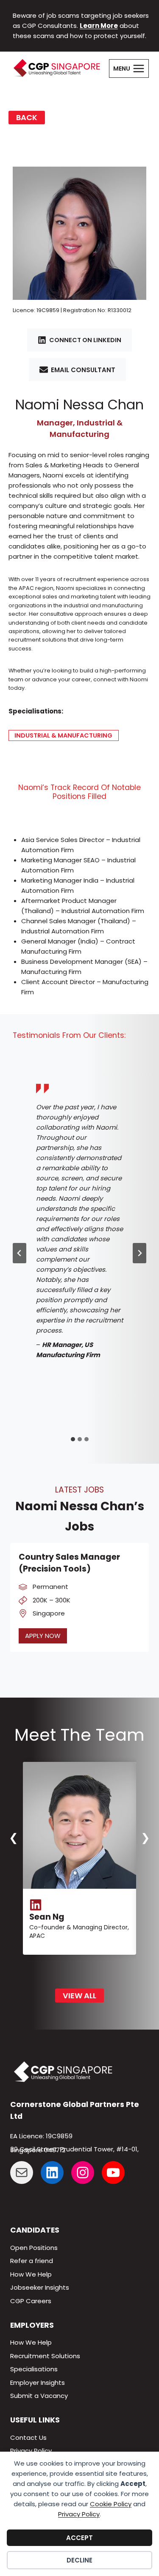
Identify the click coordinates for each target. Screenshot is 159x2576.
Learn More (99, 26)
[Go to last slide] (20, 1253)
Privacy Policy (79, 2514)
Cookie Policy (111, 2504)
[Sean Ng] (79, 1825)
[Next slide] (139, 1253)
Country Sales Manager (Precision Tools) (69, 1563)
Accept (79, 2538)
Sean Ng (47, 1917)
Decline (79, 2560)
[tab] (73, 1439)
